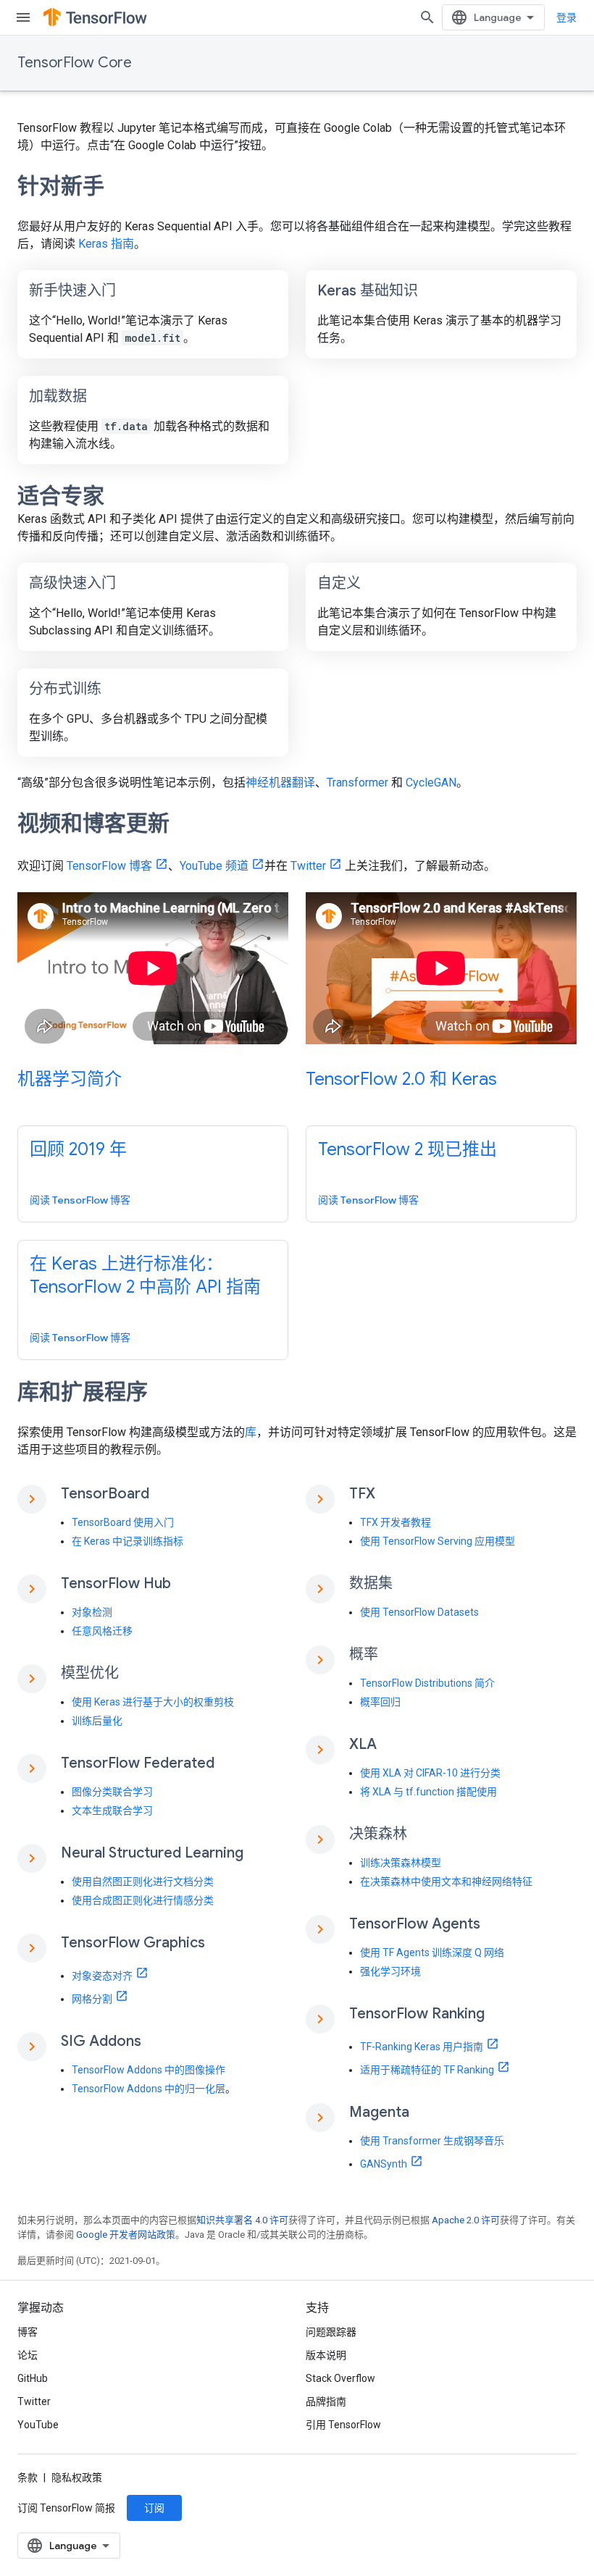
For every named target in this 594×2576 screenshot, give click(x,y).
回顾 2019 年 (78, 1149)
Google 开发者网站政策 (126, 2235)
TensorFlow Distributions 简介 (427, 1683)
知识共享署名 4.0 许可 (242, 2220)
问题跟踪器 (331, 2332)
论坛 (28, 2355)
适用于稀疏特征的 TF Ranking (427, 2070)
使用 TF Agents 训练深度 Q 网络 (432, 1952)
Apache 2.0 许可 (466, 2220)
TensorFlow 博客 (109, 866)
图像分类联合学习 (112, 1792)
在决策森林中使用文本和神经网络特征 (446, 1881)
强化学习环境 (390, 1971)
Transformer (357, 783)
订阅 (154, 2508)
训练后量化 (97, 1721)
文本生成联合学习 (112, 1811)
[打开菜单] (23, 17)
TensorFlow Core (75, 63)
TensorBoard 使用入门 (123, 1522)
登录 (566, 17)
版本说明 (326, 2355)
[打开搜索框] (427, 17)
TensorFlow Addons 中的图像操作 (148, 2070)
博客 (28, 2332)
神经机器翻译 (280, 783)
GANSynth (384, 2164)
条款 (28, 2478)
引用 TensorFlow (343, 2425)
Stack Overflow (340, 2378)
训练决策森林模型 (401, 1863)
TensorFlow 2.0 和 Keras (401, 1079)
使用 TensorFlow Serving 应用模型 (438, 1541)
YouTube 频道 (214, 866)
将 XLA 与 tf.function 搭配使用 (428, 1792)
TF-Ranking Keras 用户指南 (422, 2047)
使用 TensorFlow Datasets (419, 1612)
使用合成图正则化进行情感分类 (143, 1900)
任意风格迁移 (102, 1631)
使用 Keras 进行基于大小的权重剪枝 (153, 1702)
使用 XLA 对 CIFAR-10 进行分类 (430, 1773)
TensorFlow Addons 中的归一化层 (148, 2089)
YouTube (38, 2425)
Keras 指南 (106, 244)
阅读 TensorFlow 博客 (80, 1200)
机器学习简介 (70, 1079)
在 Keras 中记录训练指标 (127, 1541)
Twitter (308, 866)
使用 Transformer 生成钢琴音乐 (432, 2141)
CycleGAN (431, 783)
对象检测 (92, 1612)
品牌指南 (326, 2401)
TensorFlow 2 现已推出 (407, 1149)
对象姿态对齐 (102, 1976)
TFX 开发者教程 (396, 1522)
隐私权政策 (77, 2478)
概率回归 (380, 1702)
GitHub (33, 2378)
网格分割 (92, 1999)
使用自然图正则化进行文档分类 (143, 1881)
